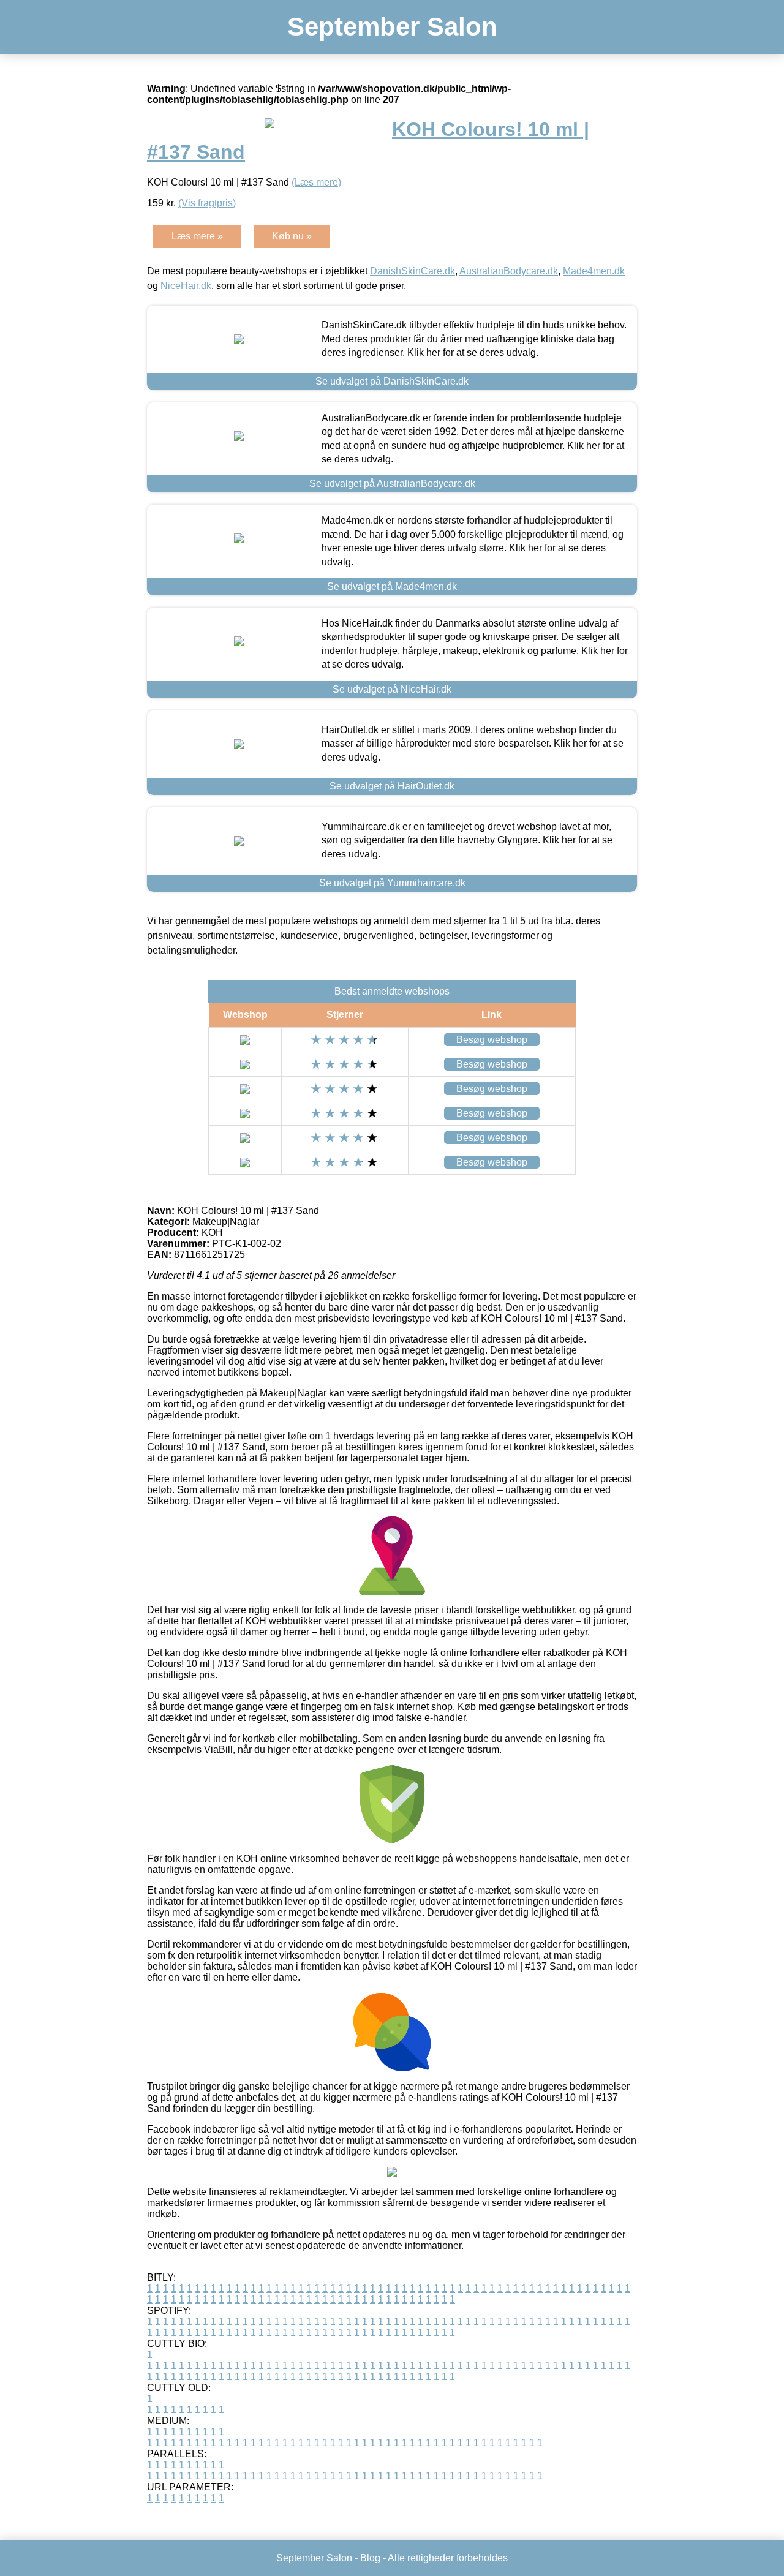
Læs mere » (197, 236)
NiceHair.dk (186, 286)
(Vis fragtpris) (207, 203)
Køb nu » (292, 236)
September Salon (392, 27)
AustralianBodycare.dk (509, 271)
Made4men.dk (594, 271)
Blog (370, 2558)
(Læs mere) (316, 182)
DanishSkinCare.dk (413, 271)
